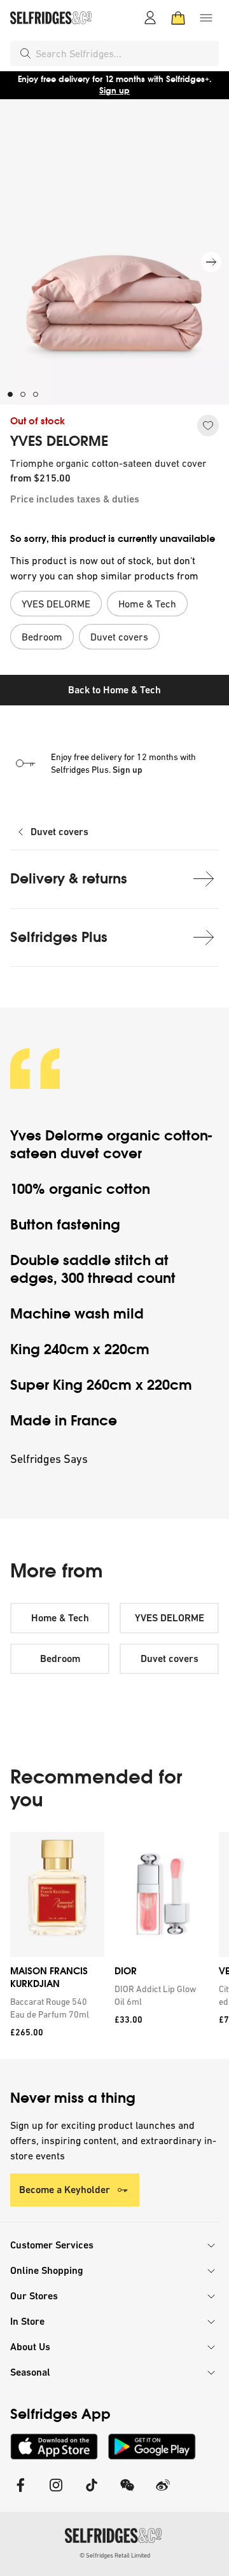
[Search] (25, 53)
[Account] (150, 18)
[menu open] (206, 18)
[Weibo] (163, 2493)
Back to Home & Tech (114, 690)
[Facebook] (20, 2493)
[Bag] (178, 18)
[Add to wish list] (208, 426)
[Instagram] (56, 2493)
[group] (114, 1945)
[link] (55, 2008)
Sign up (114, 91)
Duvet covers (59, 832)
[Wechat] (127, 2493)
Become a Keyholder (65, 2190)
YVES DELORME (59, 441)
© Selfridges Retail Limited (115, 2555)
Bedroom (60, 1658)
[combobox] (125, 53)
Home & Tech (60, 1618)
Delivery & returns (69, 879)
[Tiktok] (92, 2493)
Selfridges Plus (59, 937)
